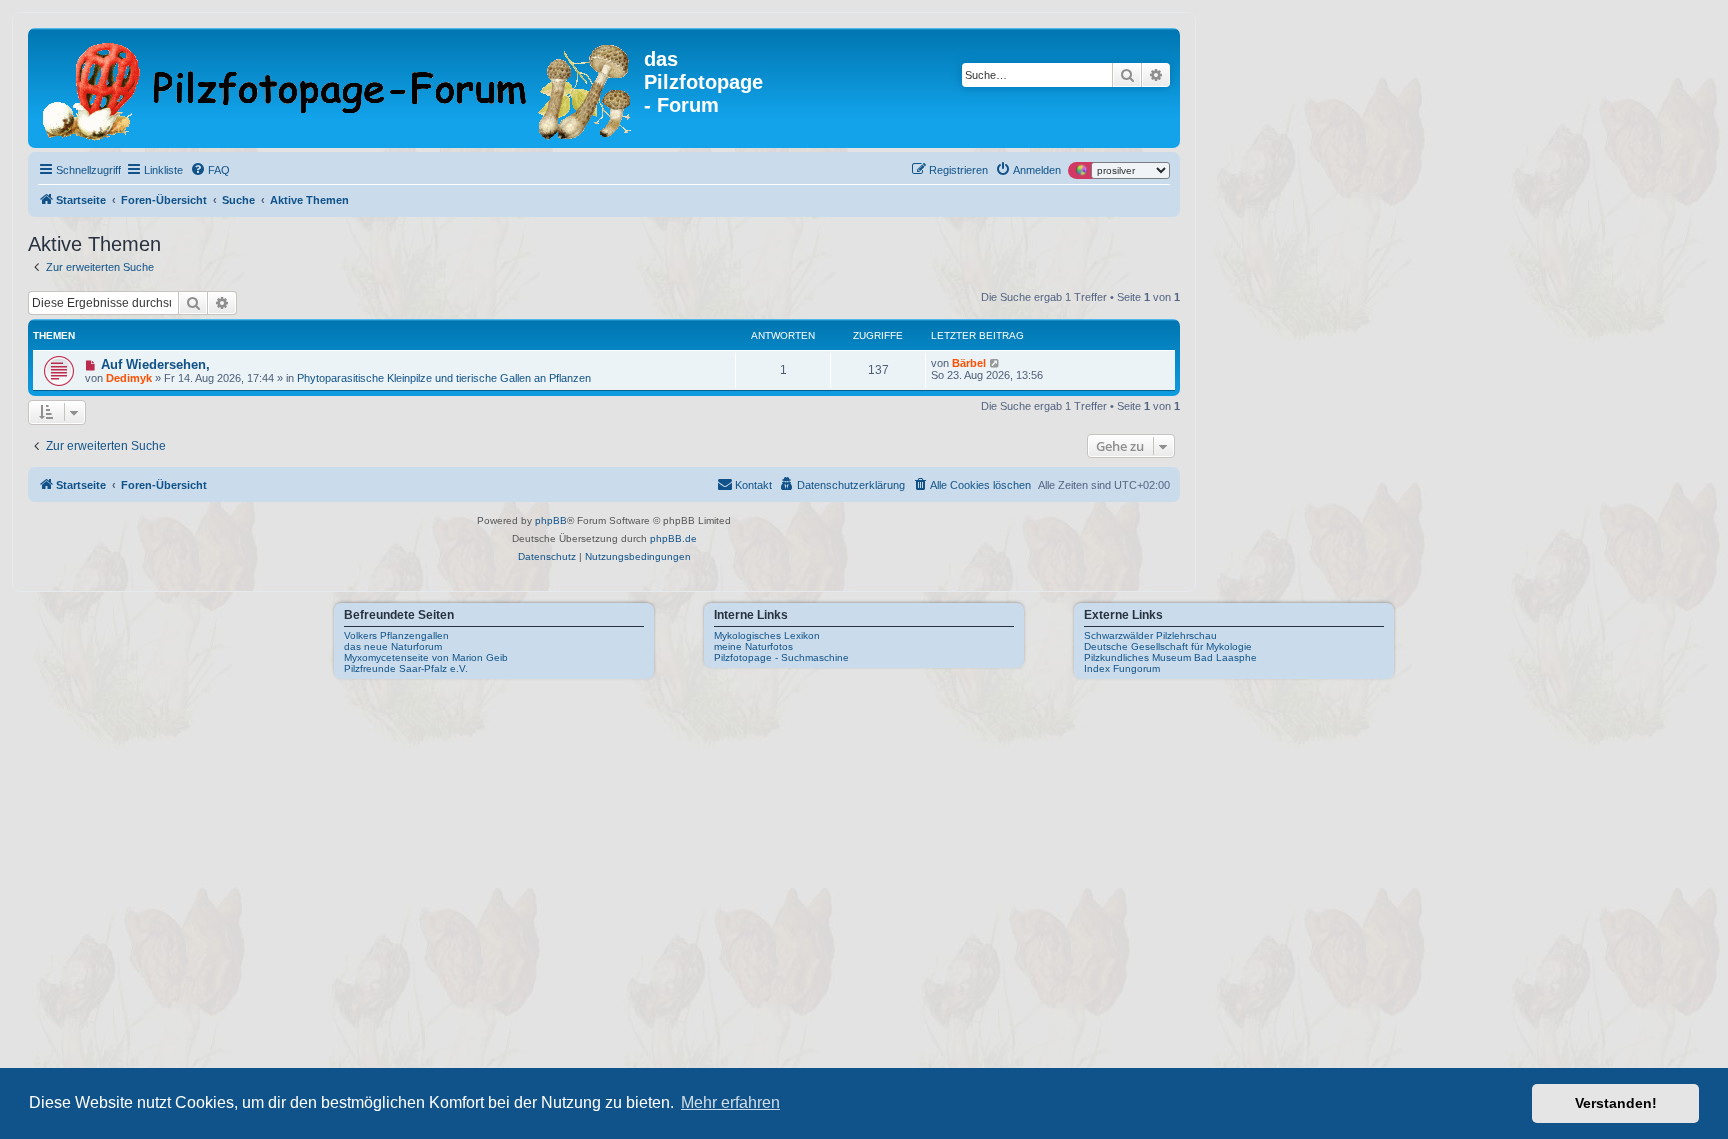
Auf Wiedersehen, (155, 364)
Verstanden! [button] (1616, 1103)
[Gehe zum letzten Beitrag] (995, 363)
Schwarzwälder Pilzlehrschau (1150, 635)
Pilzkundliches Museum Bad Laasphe (1170, 657)
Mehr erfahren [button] (730, 1102)
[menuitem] (210, 170)
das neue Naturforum (393, 646)
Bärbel (969, 363)
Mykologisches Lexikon (767, 635)
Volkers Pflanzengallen (396, 635)
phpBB (551, 520)
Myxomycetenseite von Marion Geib (426, 657)
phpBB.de (673, 538)
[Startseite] (338, 88)
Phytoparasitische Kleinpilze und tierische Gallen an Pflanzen (444, 378)
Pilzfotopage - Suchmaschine (781, 657)
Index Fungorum (1122, 668)
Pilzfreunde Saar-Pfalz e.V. (406, 668)
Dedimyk (129, 378)
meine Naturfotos (753, 646)
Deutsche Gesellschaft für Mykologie (1168, 646)
